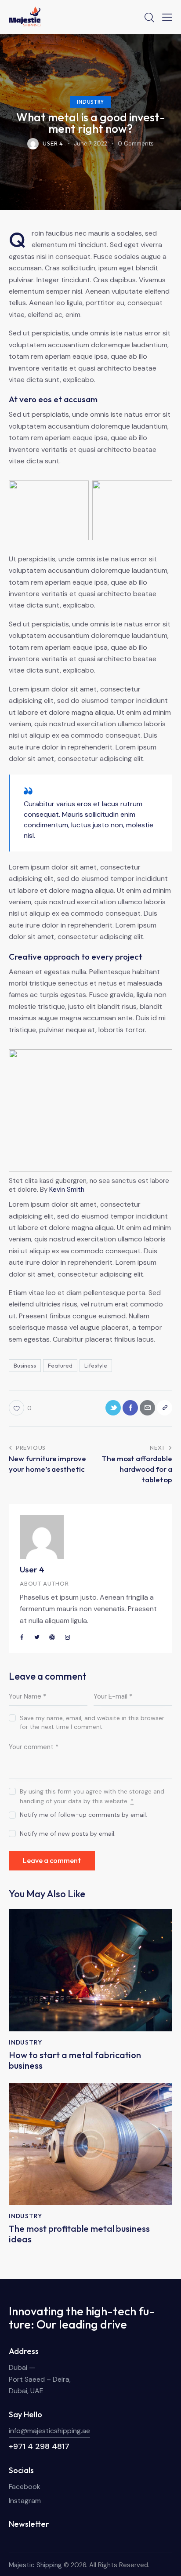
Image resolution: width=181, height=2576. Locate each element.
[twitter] (37, 1637)
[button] (167, 17)
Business (25, 1365)
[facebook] (22, 1637)
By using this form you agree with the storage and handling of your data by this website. (92, 1796)
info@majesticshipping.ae (49, 2431)
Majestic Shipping (35, 2565)
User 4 (32, 1569)
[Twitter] (113, 1408)
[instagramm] (68, 1637)
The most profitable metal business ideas (79, 2234)
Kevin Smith (67, 1190)
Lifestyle (96, 1365)
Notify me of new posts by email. (68, 1834)
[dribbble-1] (52, 1637)
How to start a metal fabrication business (75, 2060)
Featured (60, 1365)
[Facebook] (130, 1408)
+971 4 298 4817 (39, 2446)
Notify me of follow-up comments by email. (83, 1815)
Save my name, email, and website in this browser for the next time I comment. (92, 1722)
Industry (90, 102)
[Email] (147, 1408)
